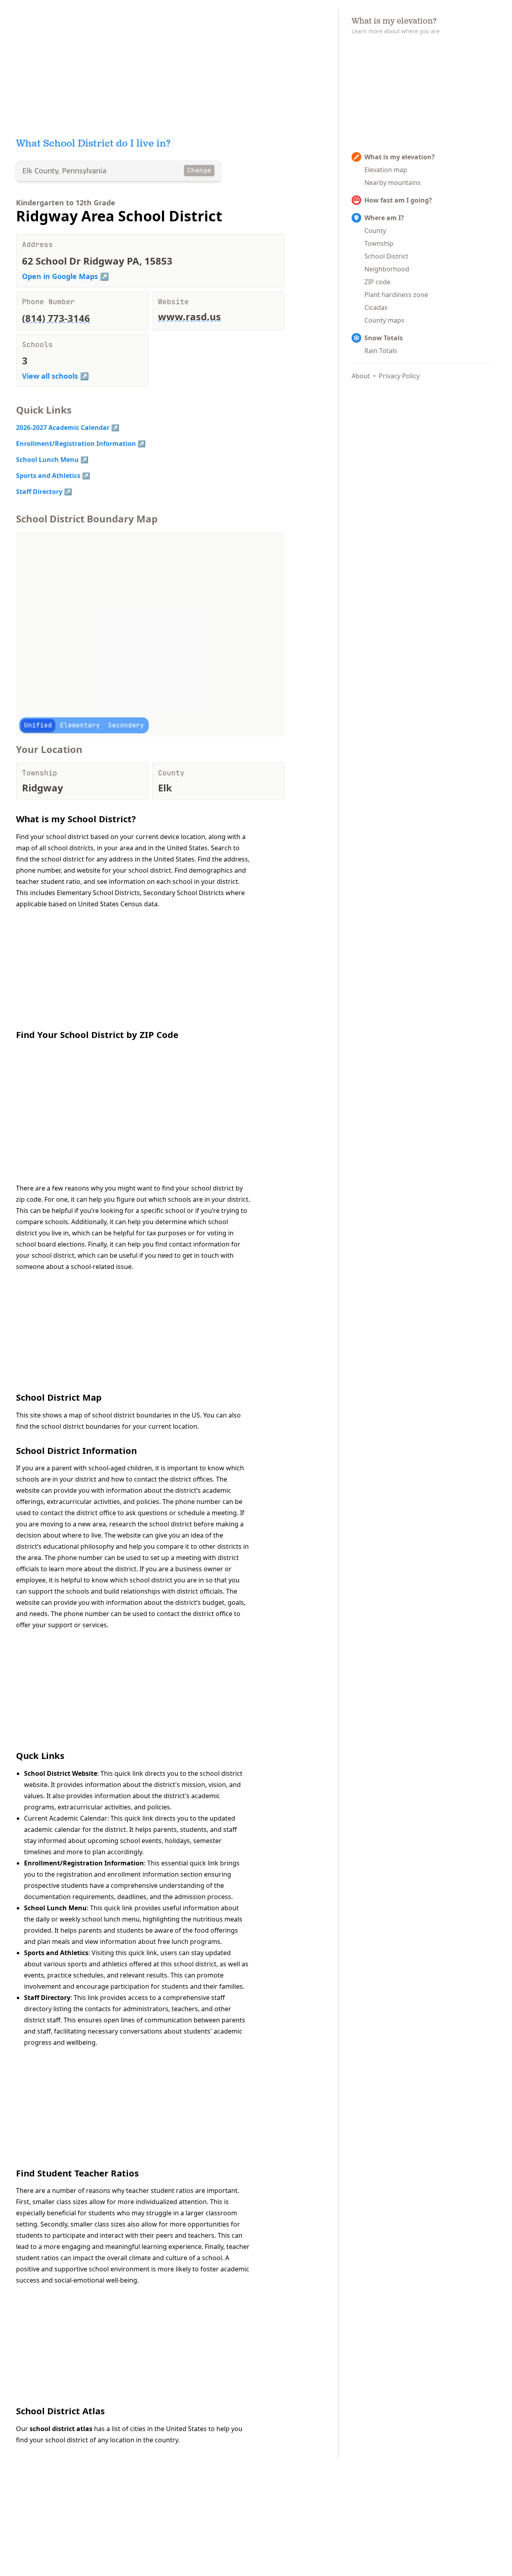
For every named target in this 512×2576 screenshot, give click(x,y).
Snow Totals (384, 338)
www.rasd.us (189, 316)
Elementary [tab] (80, 725)
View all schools (50, 376)
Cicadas (376, 307)
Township (379, 243)
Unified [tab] (38, 725)
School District (386, 256)
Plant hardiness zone (396, 295)
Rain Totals (381, 351)
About (361, 376)
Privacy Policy (399, 376)
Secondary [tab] (126, 725)
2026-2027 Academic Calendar (63, 428)
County (375, 231)
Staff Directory (39, 492)
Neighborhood (387, 269)
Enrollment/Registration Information (76, 444)
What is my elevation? (400, 157)
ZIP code (377, 282)
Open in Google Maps (60, 276)
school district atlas (61, 2429)
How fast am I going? (398, 200)
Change (199, 170)
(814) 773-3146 (56, 318)
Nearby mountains (393, 183)
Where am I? (384, 218)
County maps (384, 320)
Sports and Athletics (48, 476)
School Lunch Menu (47, 460)
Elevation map (386, 170)
